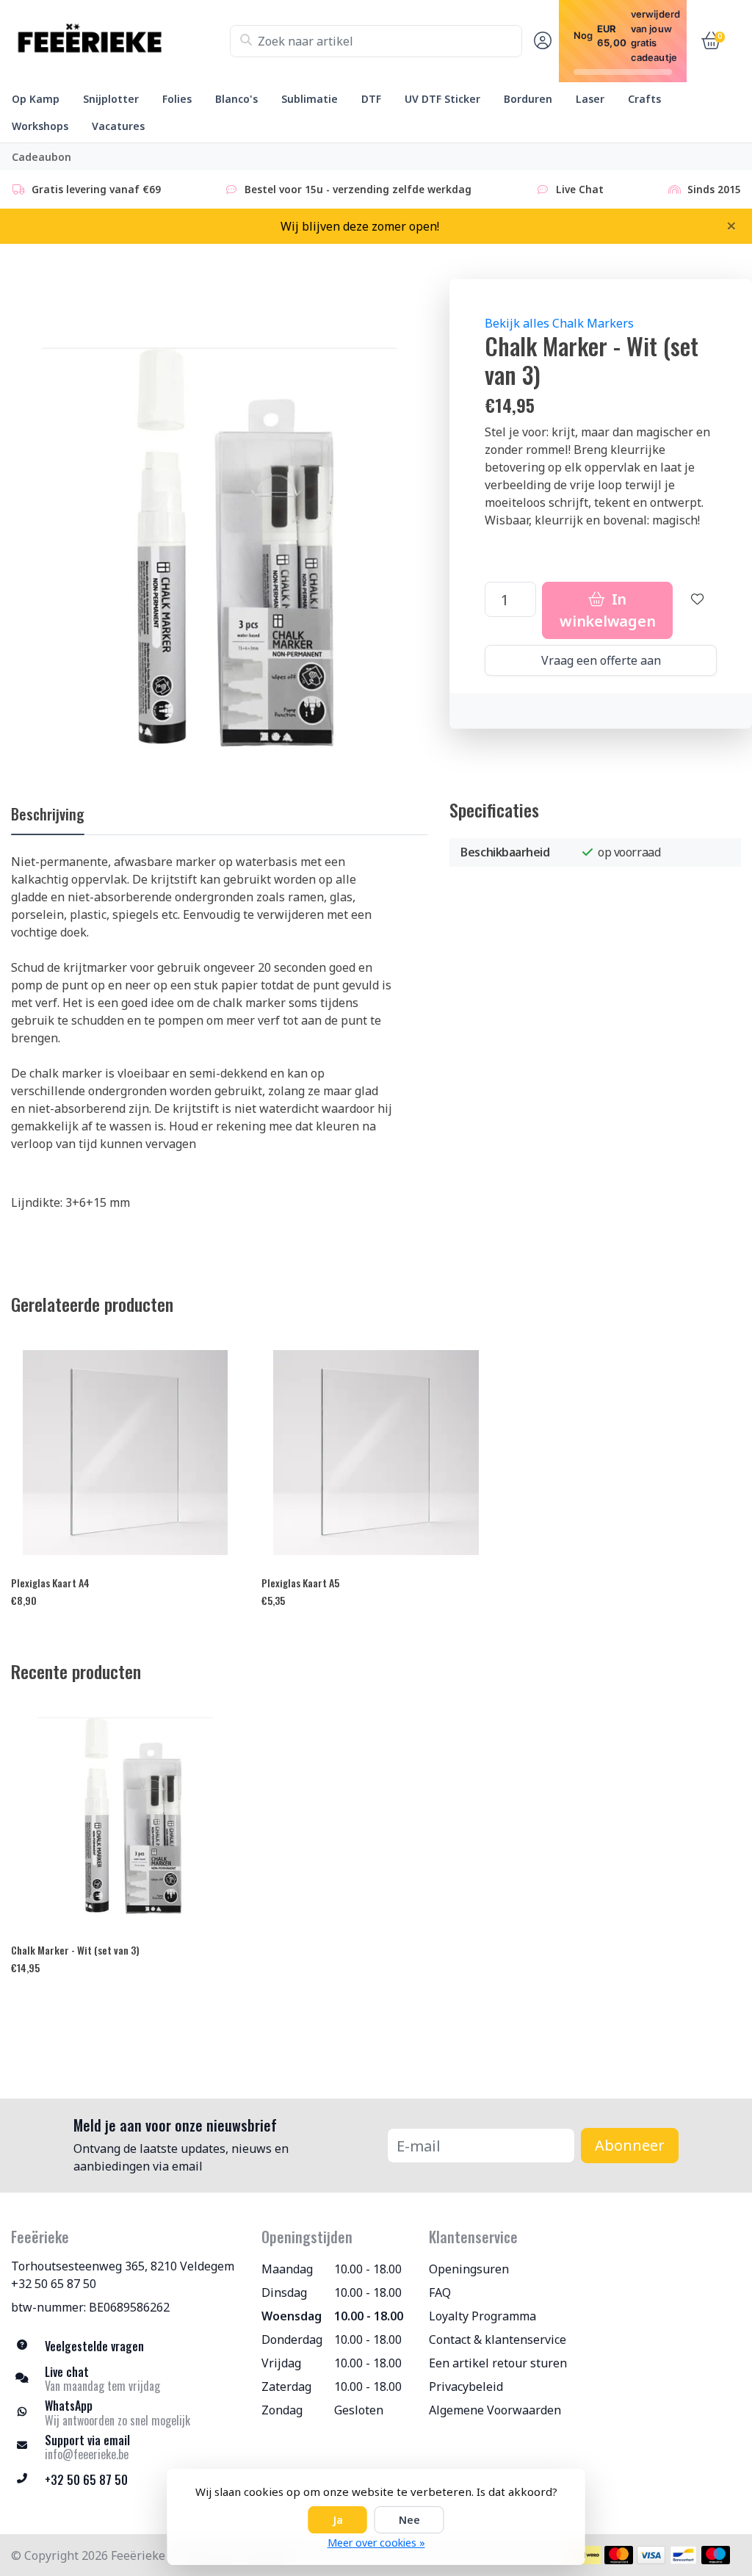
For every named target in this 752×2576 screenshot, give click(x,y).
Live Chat (580, 189)
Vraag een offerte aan (601, 660)
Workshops (40, 126)
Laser (590, 99)
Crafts (644, 99)
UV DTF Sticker (442, 99)
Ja (338, 2520)
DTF (371, 99)
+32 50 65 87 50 (54, 2284)
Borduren (528, 99)
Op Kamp (36, 99)
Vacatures (118, 126)
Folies (177, 99)
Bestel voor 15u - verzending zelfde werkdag (358, 189)
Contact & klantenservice (498, 2339)
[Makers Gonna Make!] (120, 41)
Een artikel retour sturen (498, 2363)
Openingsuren (469, 2269)
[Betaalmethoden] (586, 2555)
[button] (540, 41)
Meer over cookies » (376, 2543)
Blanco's (236, 99)
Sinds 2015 (714, 189)
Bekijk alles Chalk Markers (559, 323)
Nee (409, 2520)
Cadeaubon (41, 157)
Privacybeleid (466, 2386)
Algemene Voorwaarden (495, 2410)
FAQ (440, 2292)
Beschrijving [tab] (48, 814)
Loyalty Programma (482, 2316)
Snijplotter (111, 99)
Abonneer (630, 2145)
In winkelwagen (607, 610)
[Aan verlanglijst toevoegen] (698, 610)
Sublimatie (310, 99)
